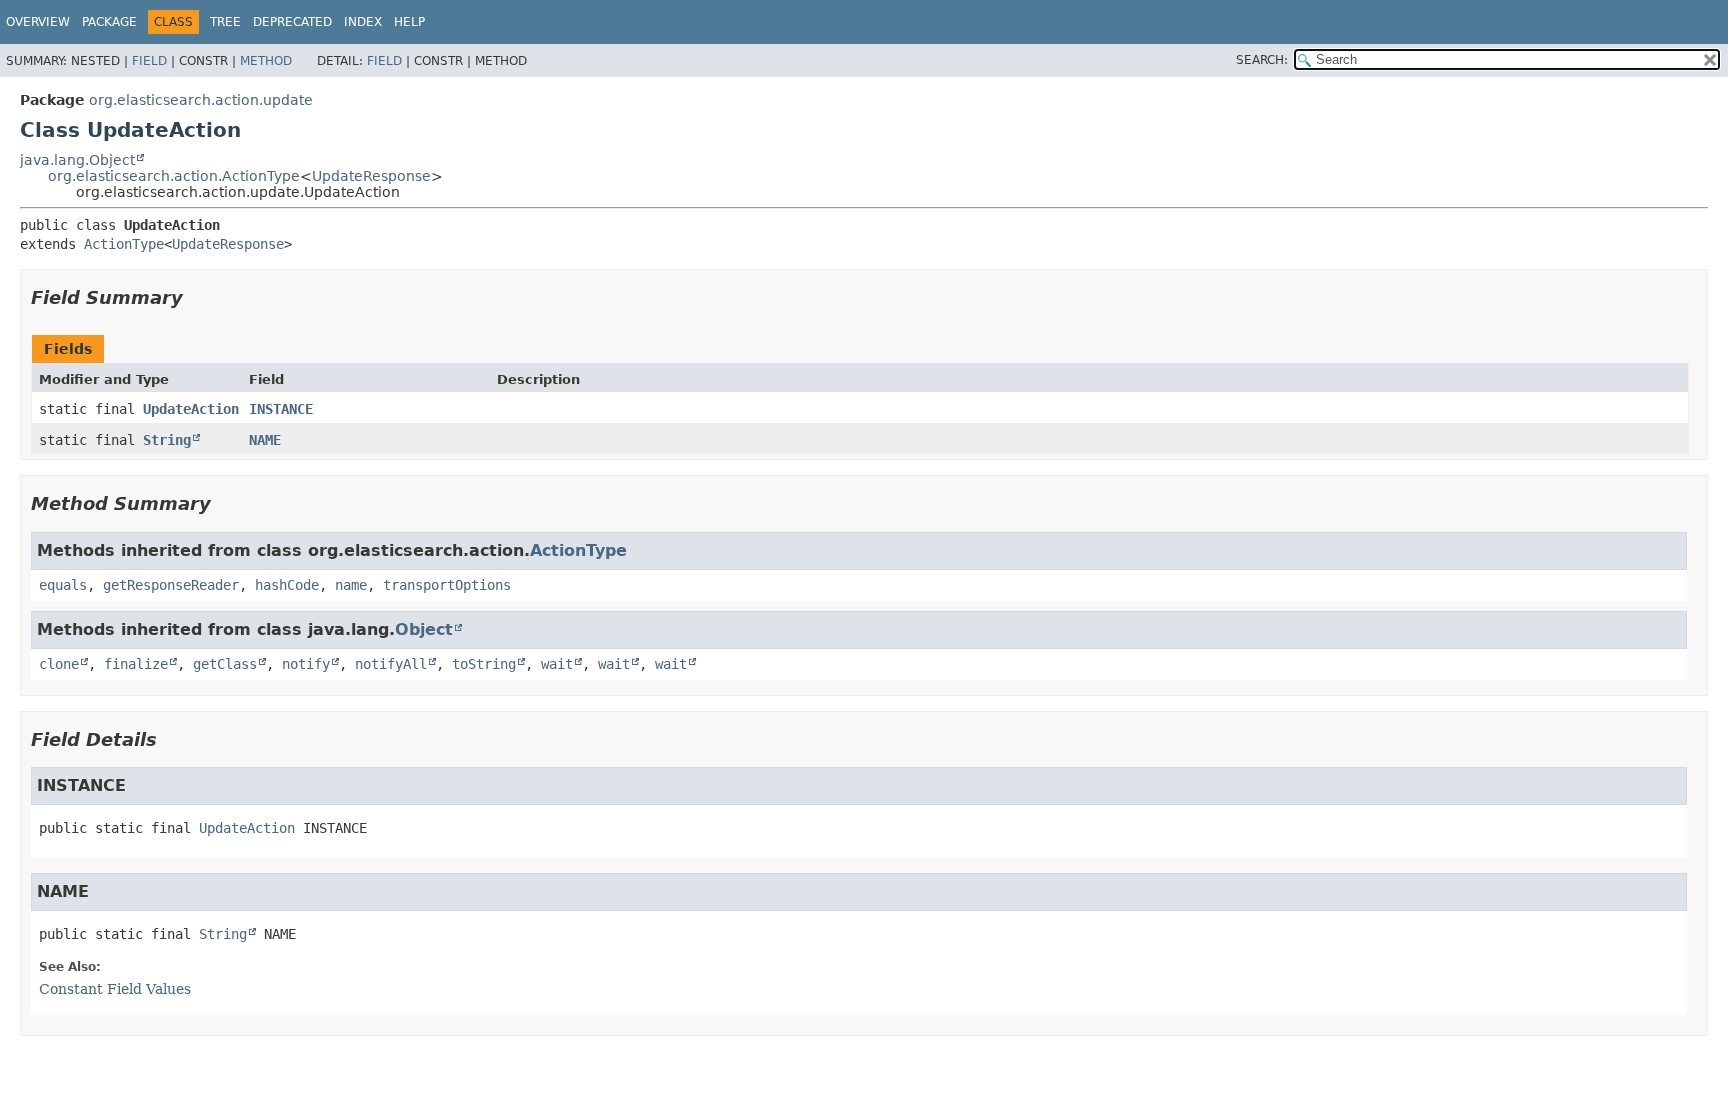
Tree (225, 22)
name (351, 585)
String (167, 440)
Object (424, 629)
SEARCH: (1262, 60)
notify (306, 664)
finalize (136, 664)
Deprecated (292, 22)
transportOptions (447, 585)
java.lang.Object (77, 160)
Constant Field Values (115, 989)
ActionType (124, 244)
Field (149, 61)
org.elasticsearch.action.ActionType (174, 176)
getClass (225, 664)
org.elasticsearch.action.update (201, 100)
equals (63, 585)
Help (409, 22)
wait (557, 664)
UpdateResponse (371, 176)
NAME (265, 440)
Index (363, 22)
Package (109, 22)
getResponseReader (171, 585)
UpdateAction (191, 409)
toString (484, 664)
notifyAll (391, 664)
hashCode (287, 585)
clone (59, 664)
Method (266, 61)
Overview (38, 22)
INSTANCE (281, 409)
